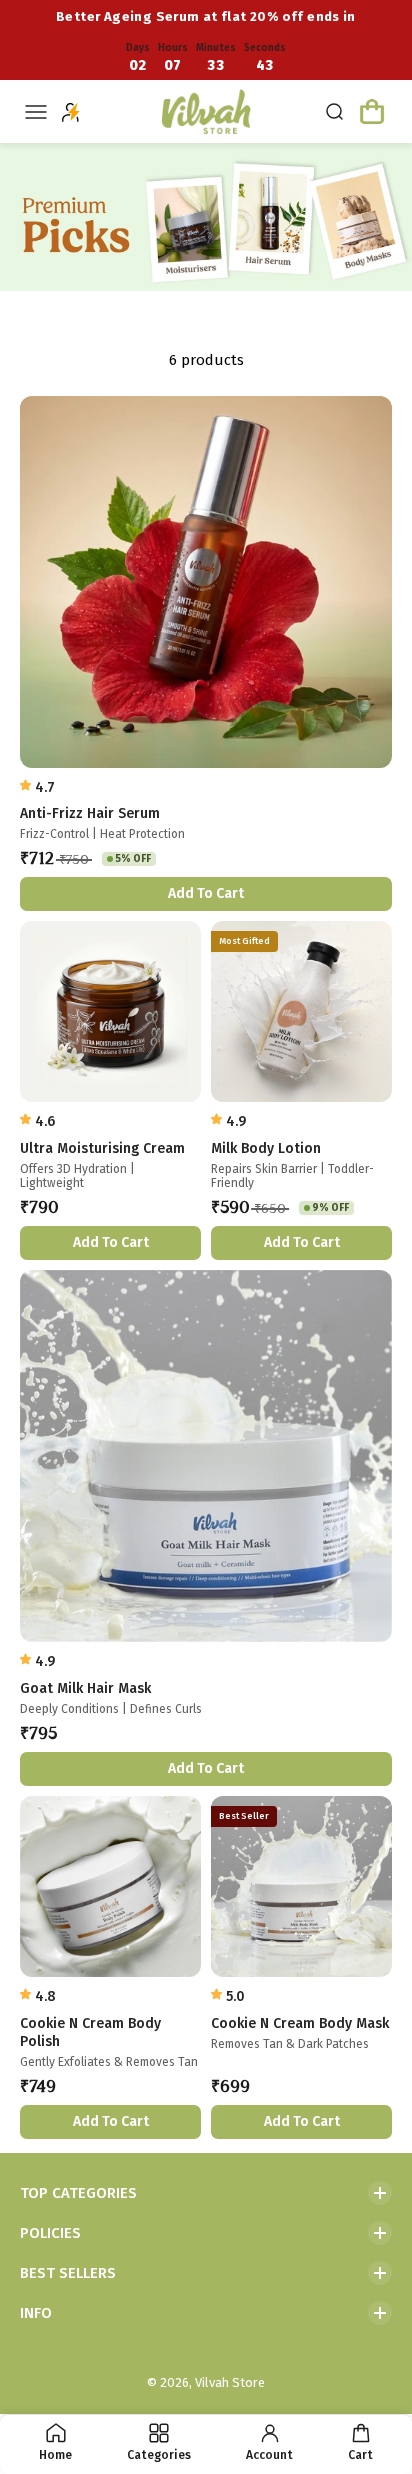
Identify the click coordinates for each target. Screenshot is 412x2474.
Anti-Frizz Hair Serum (90, 813)
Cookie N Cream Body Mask (300, 2023)
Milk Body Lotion (266, 1148)
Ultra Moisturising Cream (102, 1148)
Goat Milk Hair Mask (85, 1688)
